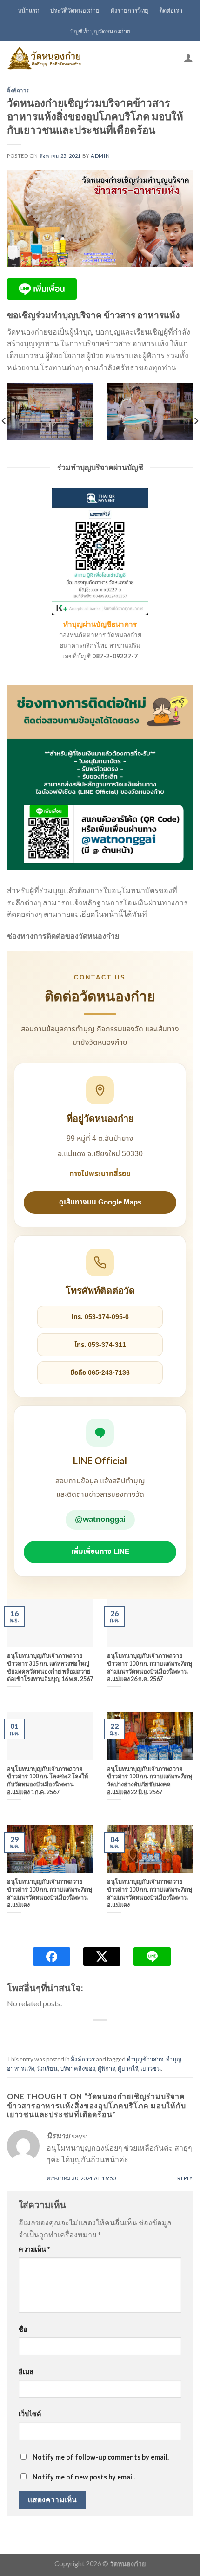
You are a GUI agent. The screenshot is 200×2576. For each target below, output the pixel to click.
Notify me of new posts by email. (84, 2477)
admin (100, 156)
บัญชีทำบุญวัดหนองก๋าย (100, 31)
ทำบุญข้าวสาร (145, 2059)
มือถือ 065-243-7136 (100, 1373)
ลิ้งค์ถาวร (18, 90)
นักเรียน (47, 2068)
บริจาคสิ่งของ (78, 2068)
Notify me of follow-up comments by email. (101, 2457)
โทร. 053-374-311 (100, 1345)
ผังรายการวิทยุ (130, 10)
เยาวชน (151, 2068)
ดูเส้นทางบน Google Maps (100, 1202)
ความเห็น (34, 2249)
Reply (185, 2178)
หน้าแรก (29, 10)
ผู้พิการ (107, 2068)
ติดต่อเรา (171, 10)
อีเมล (26, 2372)
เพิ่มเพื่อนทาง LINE (100, 1552)
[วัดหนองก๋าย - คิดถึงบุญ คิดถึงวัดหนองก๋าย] (45, 58)
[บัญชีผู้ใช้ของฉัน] (188, 58)
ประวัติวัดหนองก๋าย (75, 10)
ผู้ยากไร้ (128, 2068)
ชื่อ (23, 2329)
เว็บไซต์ (30, 2414)
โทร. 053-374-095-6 (100, 1317)
